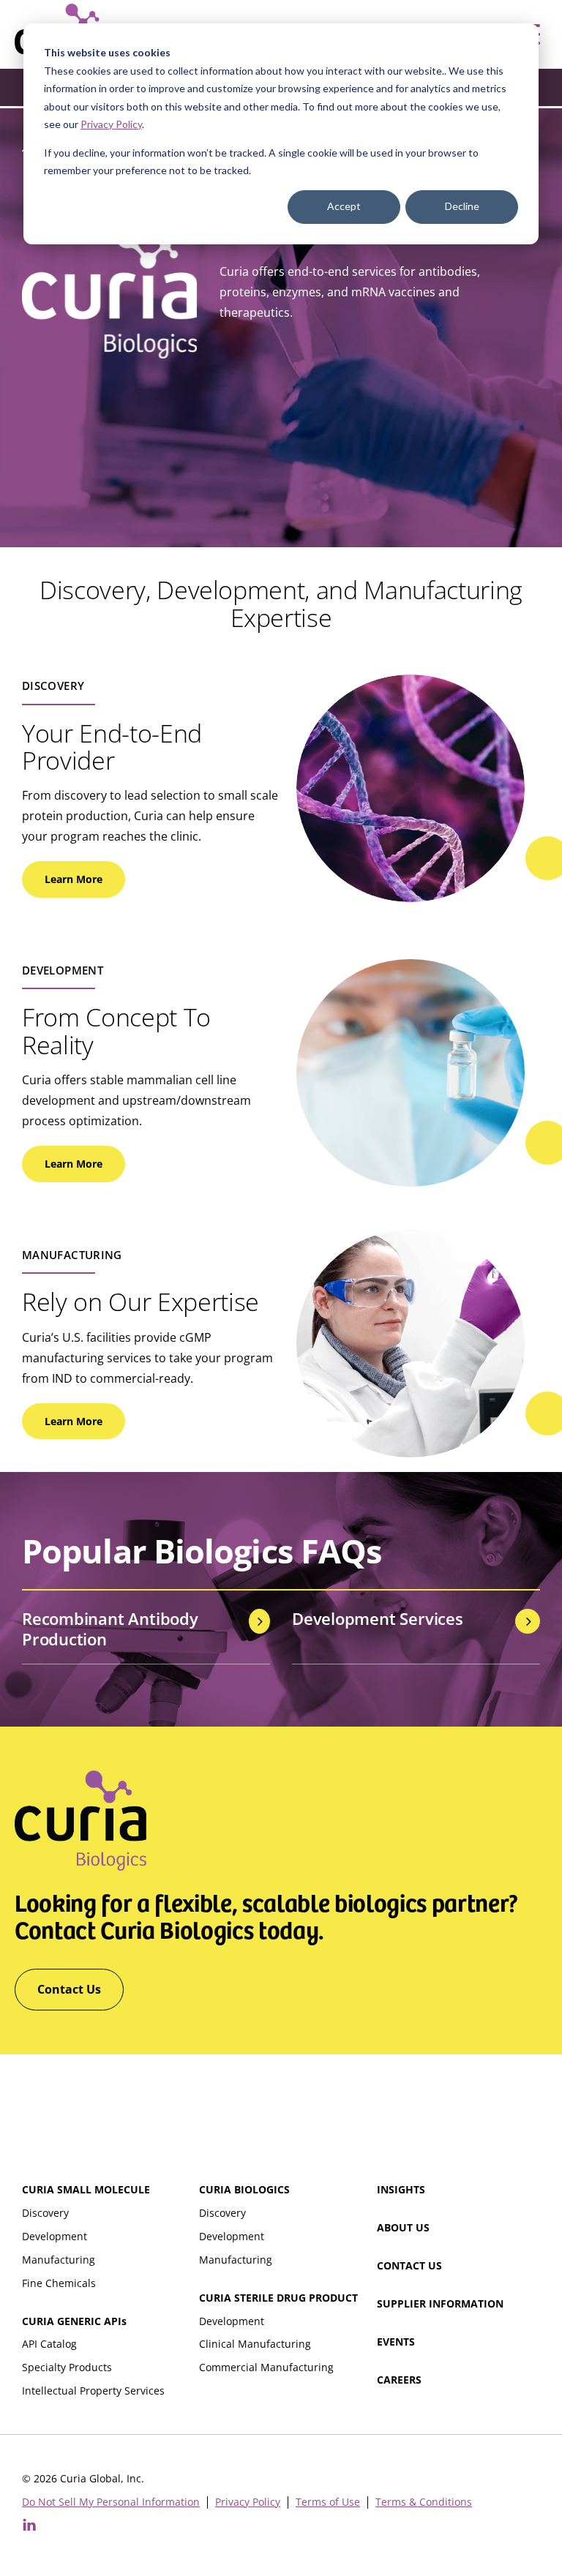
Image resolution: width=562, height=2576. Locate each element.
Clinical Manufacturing (255, 2344)
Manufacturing (59, 2260)
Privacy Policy (111, 124)
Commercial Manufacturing (266, 2367)
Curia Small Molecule (86, 2189)
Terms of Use (328, 2502)
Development (55, 2236)
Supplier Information (440, 2303)
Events (396, 2342)
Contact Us (409, 2265)
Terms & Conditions (424, 2502)
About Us (403, 2227)
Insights (401, 2189)
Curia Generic (74, 2321)
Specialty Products (67, 2367)
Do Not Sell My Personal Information (111, 2502)
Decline (462, 206)
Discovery (45, 2213)
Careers (399, 2380)
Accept (344, 206)
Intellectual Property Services (93, 2391)
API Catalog (49, 2344)
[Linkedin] (29, 2525)
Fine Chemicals (59, 2283)
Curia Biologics (244, 2189)
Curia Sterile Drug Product (278, 2298)
